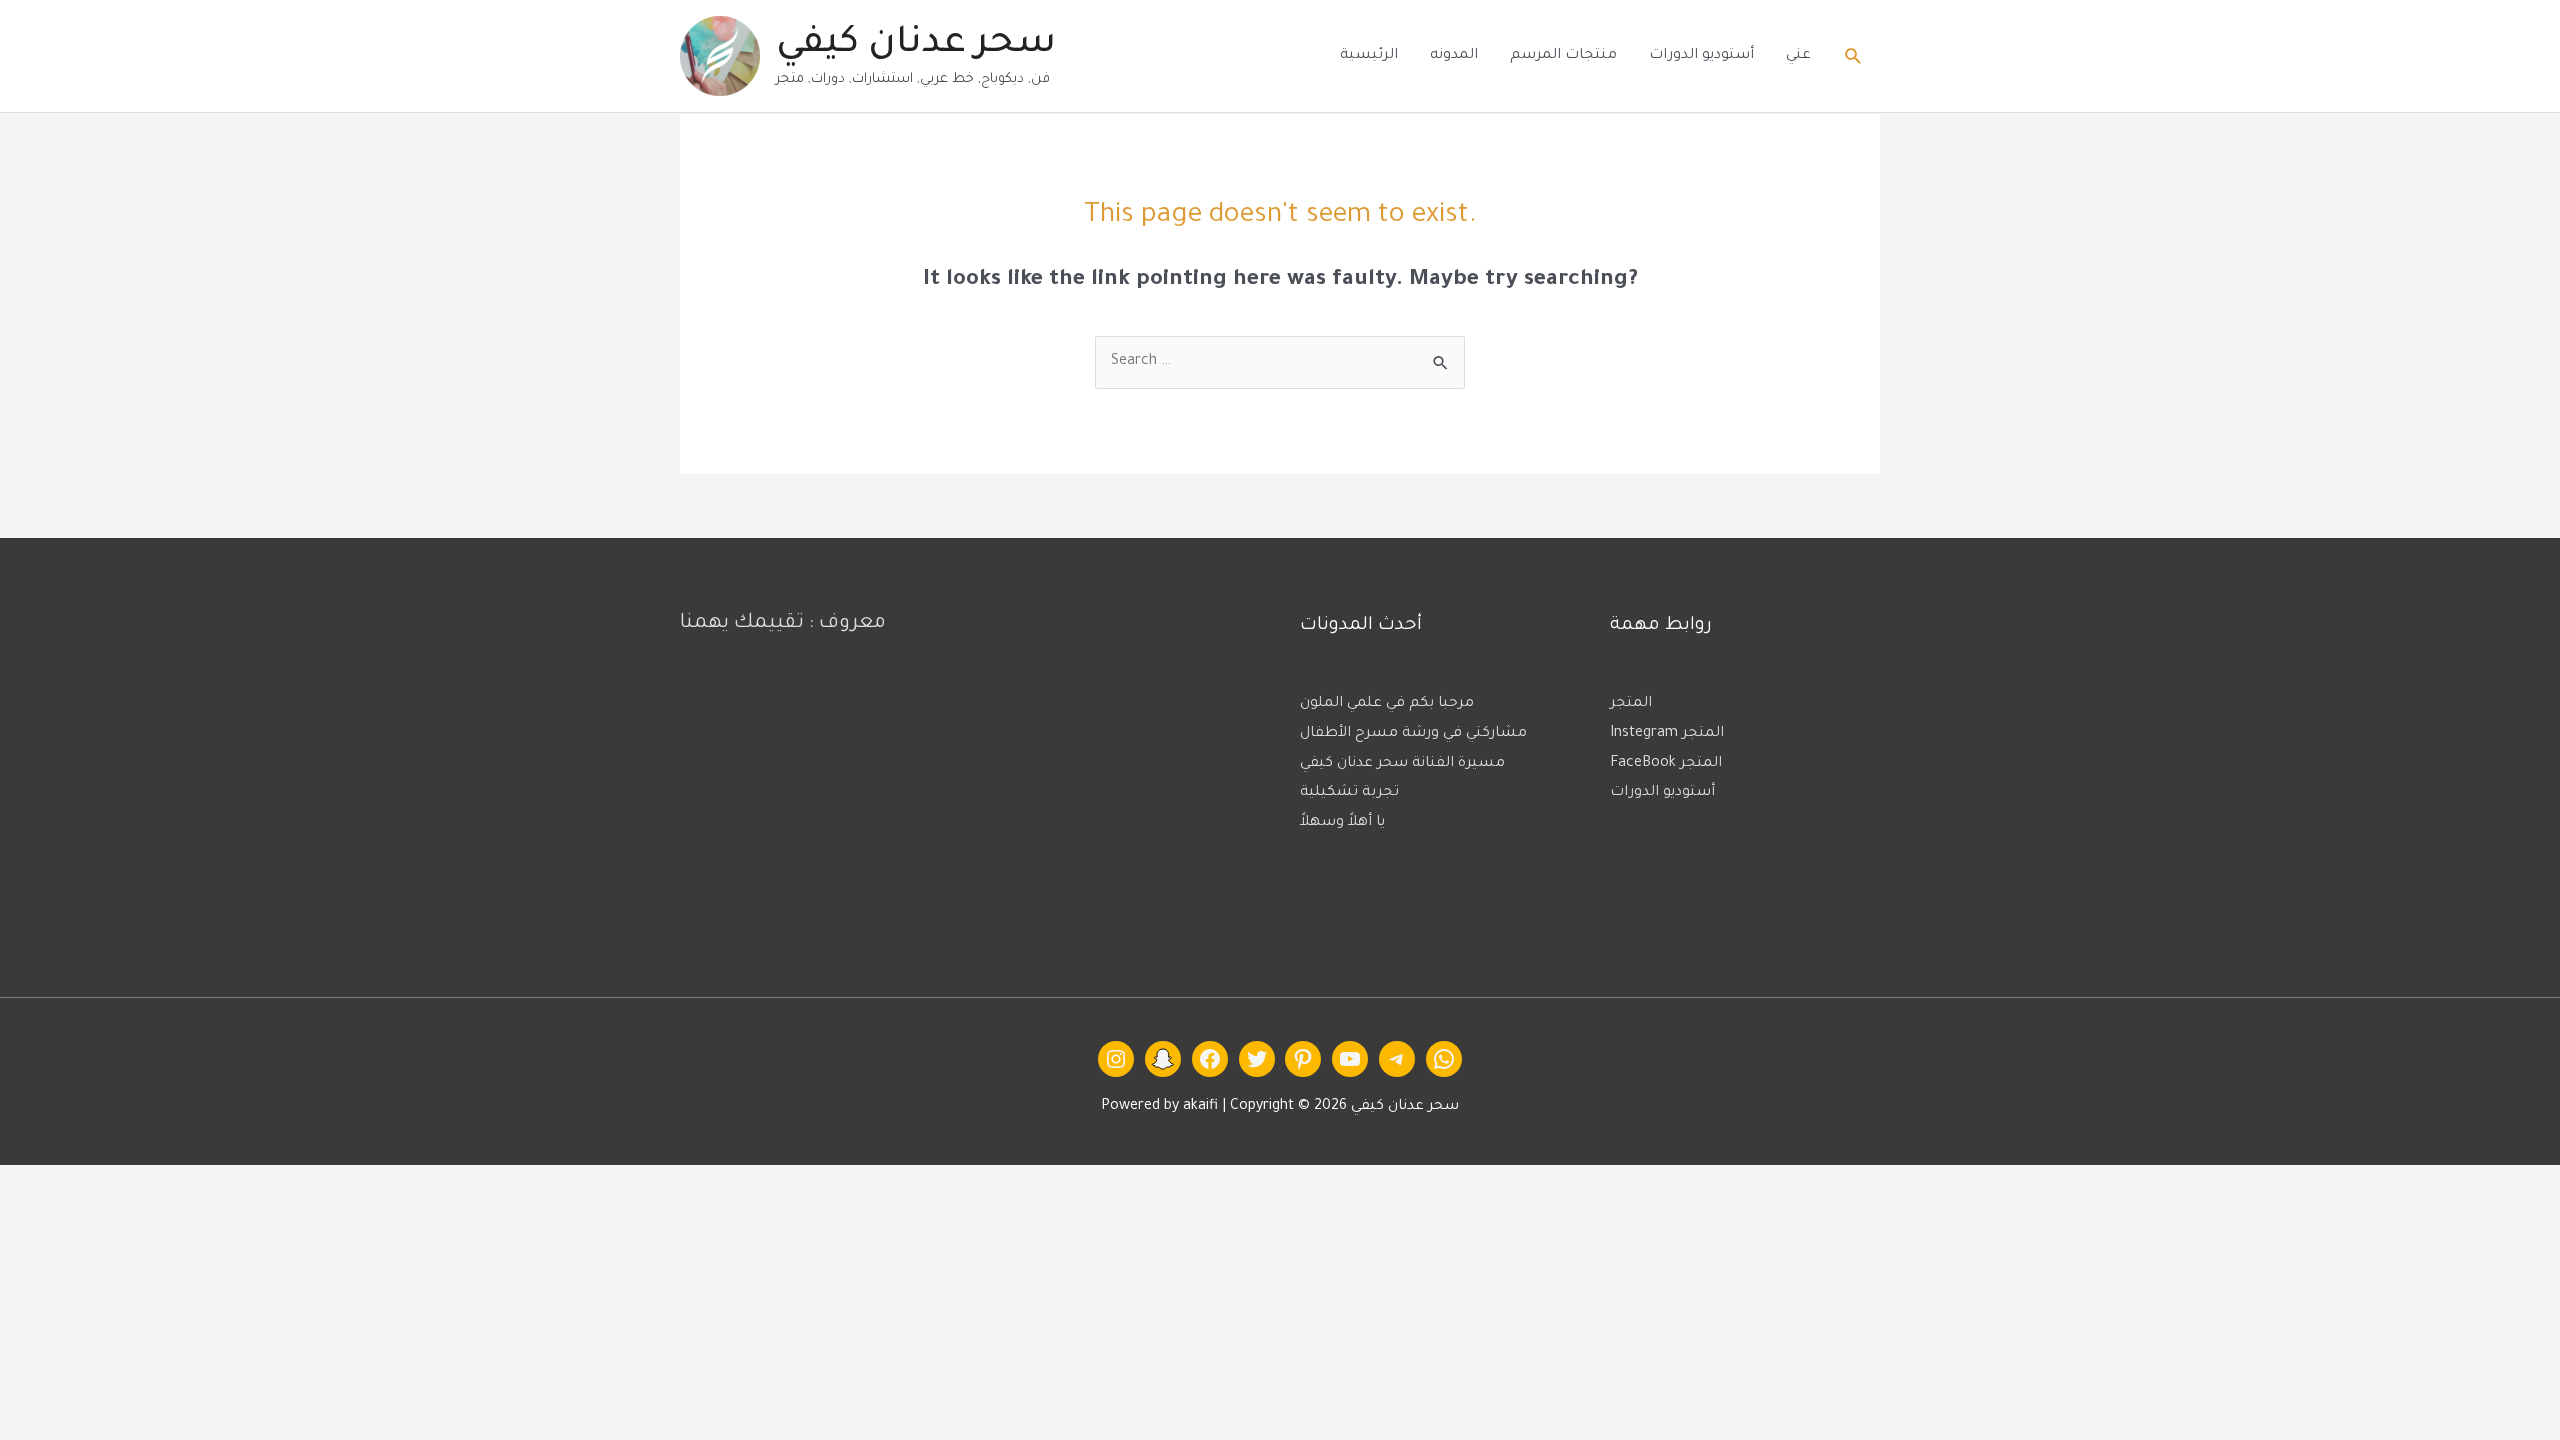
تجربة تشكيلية (1349, 793)
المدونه (1454, 56)
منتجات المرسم (1563, 56)
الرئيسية (1369, 56)
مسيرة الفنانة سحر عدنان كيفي (1402, 764)
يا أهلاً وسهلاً (1342, 823)
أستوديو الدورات (1701, 56)
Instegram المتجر (1667, 734)
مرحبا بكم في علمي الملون (1387, 704)
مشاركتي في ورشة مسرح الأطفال (1413, 734)
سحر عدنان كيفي (916, 45)
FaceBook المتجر (1666, 764)
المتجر (1631, 704)
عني (1798, 56)
